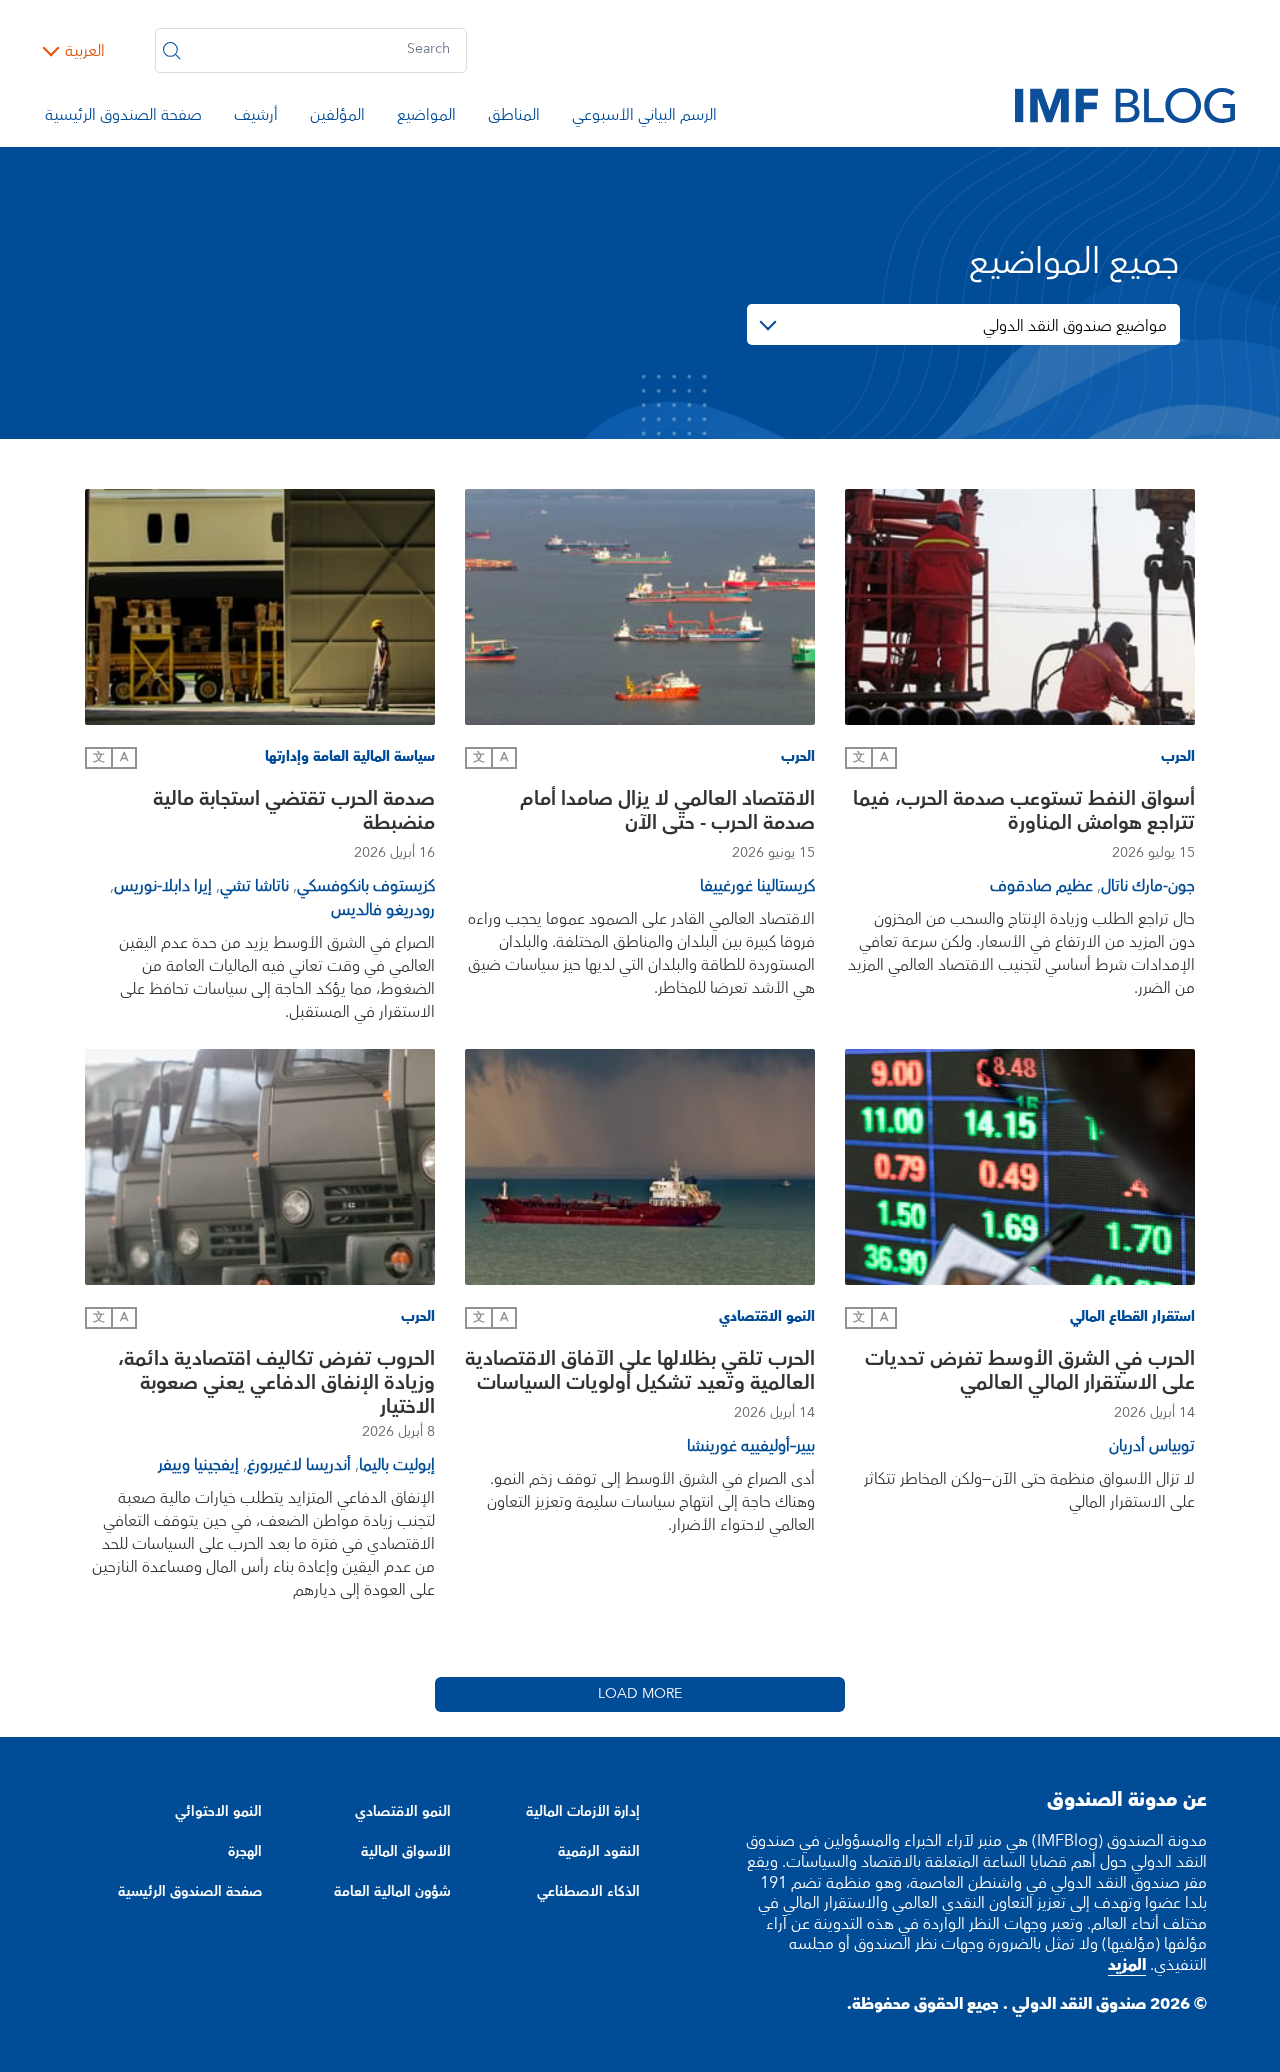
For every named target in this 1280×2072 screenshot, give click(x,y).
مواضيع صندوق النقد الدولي (1075, 326)
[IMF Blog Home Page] (1125, 104)
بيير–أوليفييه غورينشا (751, 1446)
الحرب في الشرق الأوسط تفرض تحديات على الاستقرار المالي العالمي (1030, 1373)
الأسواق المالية (406, 1852)
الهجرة (245, 1852)
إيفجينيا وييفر (198, 1465)
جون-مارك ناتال (1148, 886)
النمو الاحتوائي (218, 1812)
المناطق (514, 118)
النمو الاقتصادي (403, 1812)
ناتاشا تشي (254, 886)
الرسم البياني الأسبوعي (644, 118)
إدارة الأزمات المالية (583, 1812)
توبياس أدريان (1152, 1446)
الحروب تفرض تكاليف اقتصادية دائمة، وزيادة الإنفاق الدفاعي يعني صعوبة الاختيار (276, 1383)
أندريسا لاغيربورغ (299, 1465)
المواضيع (426, 118)
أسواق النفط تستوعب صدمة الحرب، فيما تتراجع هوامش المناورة (1024, 813)
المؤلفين (337, 118)
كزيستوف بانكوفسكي (366, 886)
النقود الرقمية (599, 1852)
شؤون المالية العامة (392, 1892)
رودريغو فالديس (383, 910)
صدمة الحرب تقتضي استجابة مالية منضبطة (294, 813)
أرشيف (256, 118)
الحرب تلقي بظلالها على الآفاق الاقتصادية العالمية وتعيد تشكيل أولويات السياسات (640, 1373)
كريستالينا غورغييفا (757, 886)
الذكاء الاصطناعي (588, 1892)
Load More (640, 1694)
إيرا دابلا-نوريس (163, 886)
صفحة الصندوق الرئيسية (123, 118)
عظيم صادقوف (1041, 886)
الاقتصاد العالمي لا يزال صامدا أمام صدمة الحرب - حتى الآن (667, 813)
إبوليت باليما (397, 1465)
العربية (85, 51)
